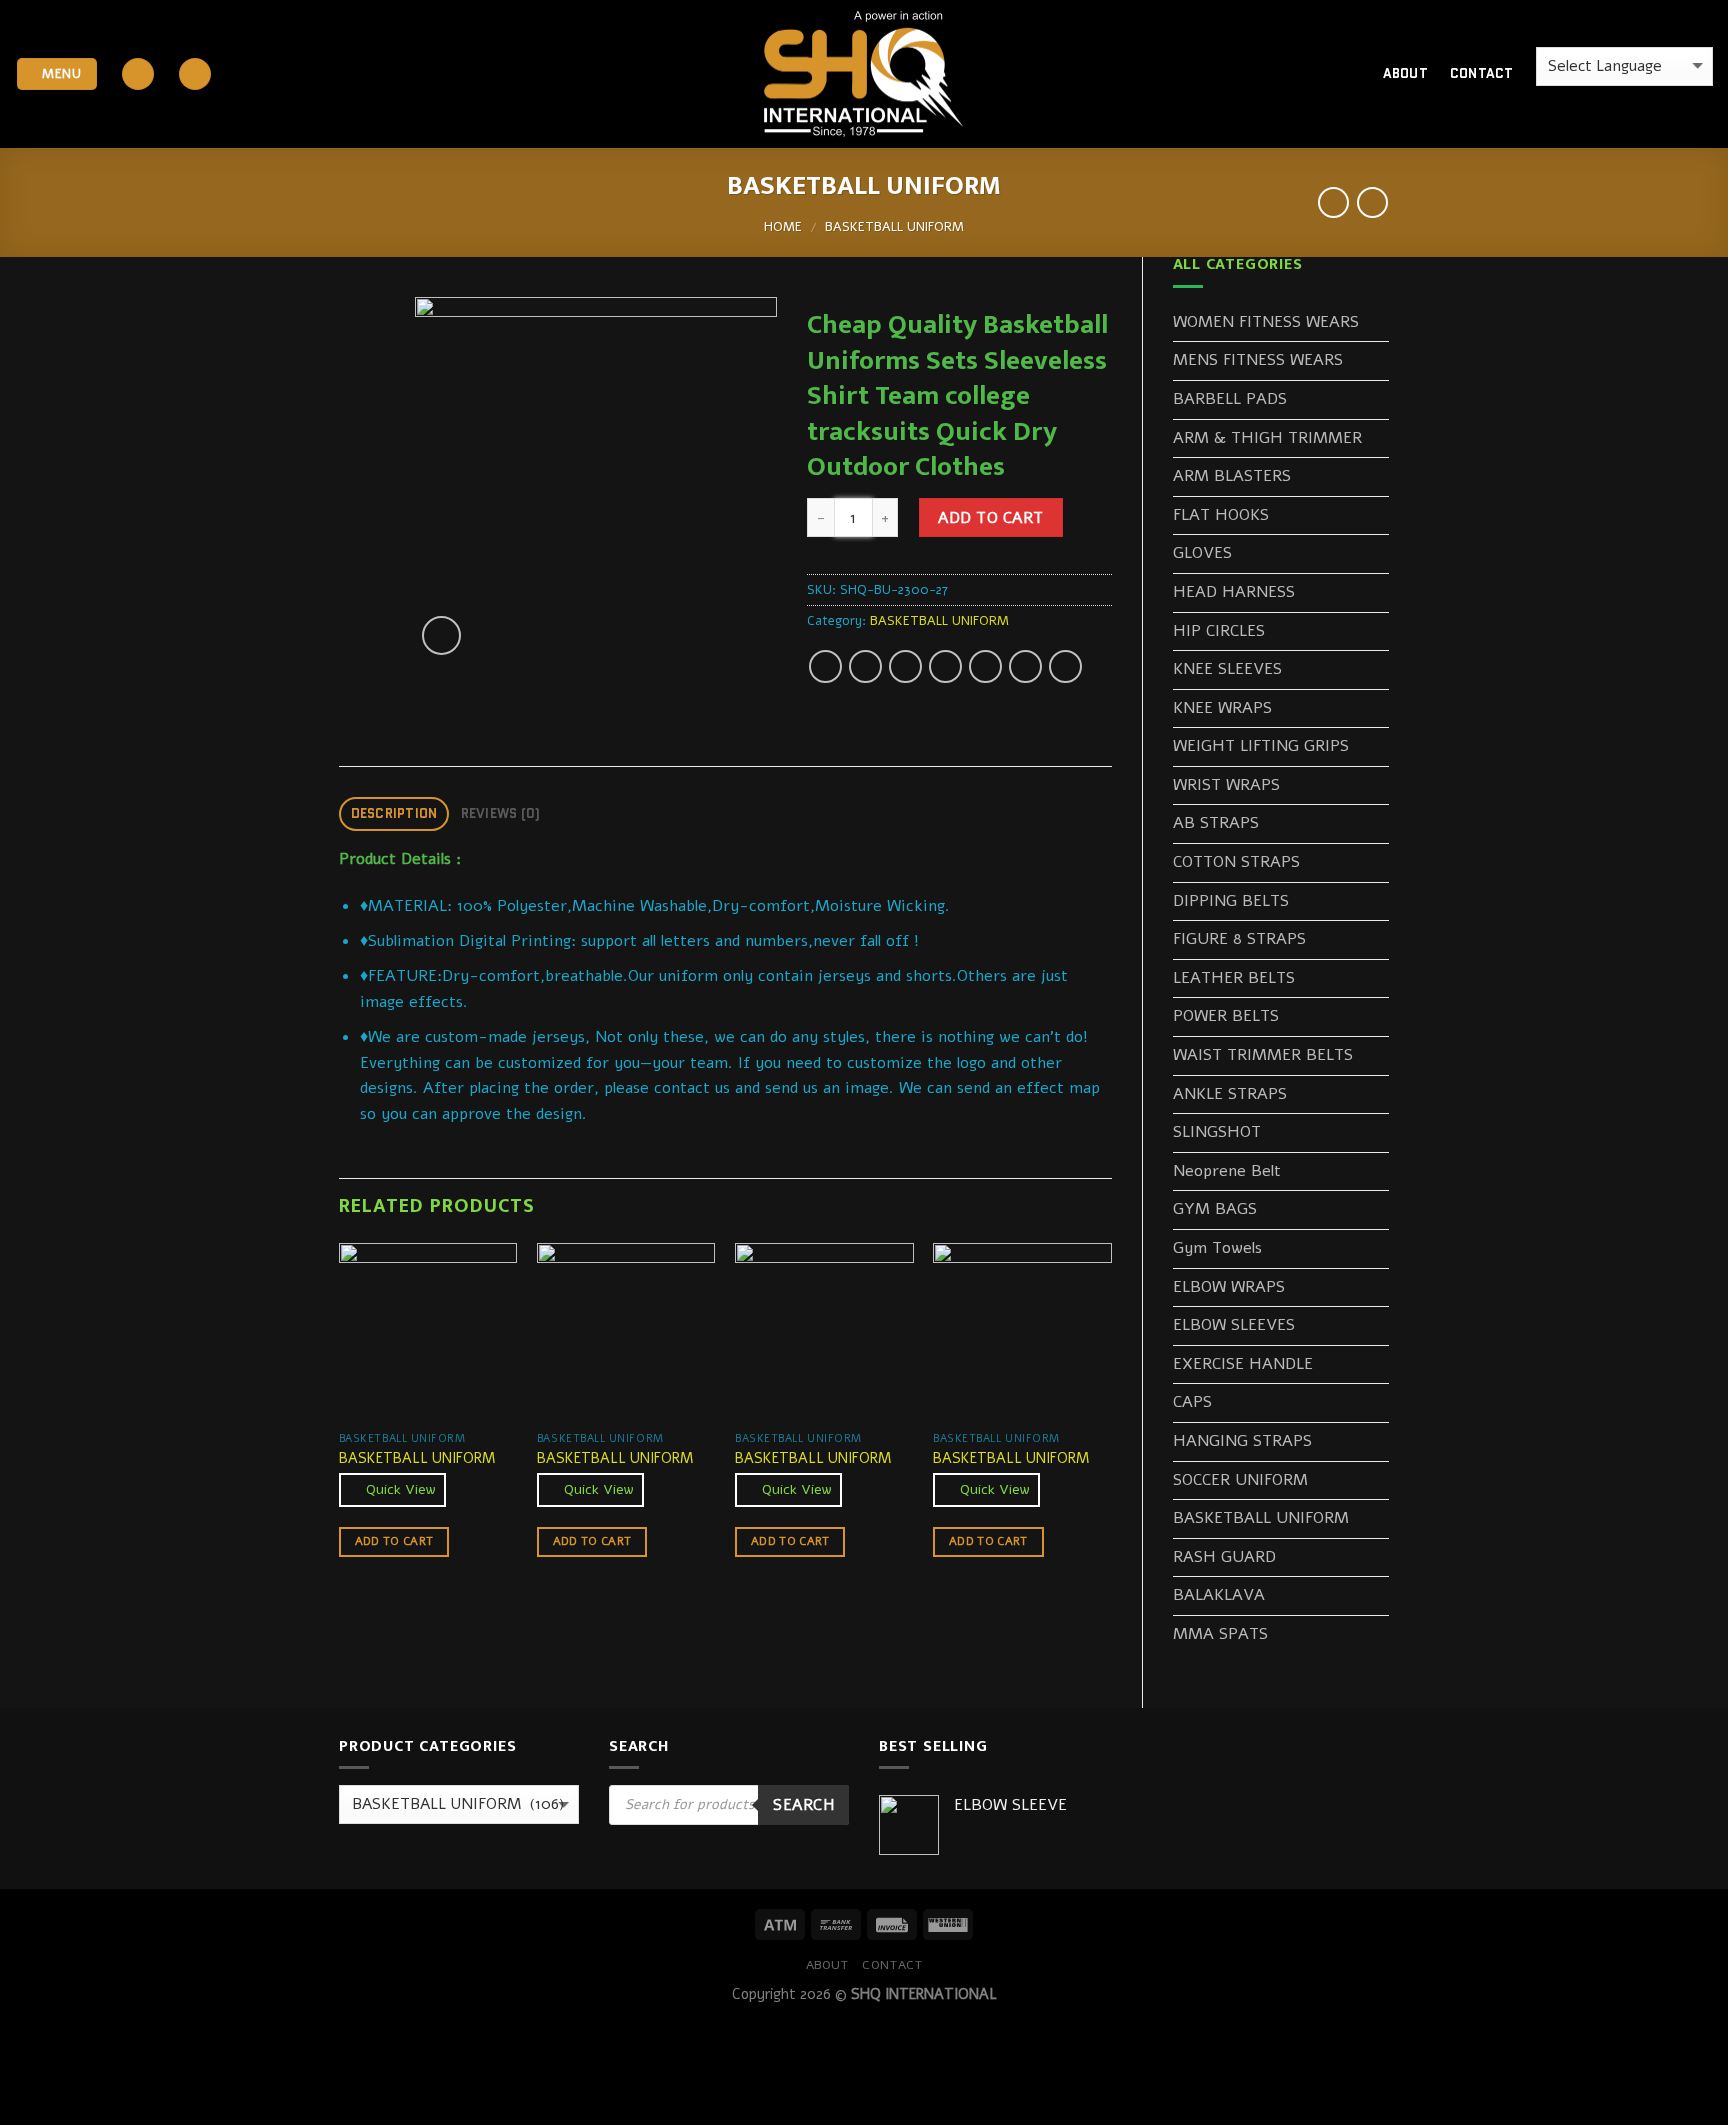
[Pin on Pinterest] (945, 666)
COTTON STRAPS (1236, 862)
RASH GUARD (1224, 1557)
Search (803, 1804)
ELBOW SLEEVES (1234, 1325)
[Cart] (1332, 74)
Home (783, 227)
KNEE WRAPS (1222, 708)
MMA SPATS (1220, 1634)
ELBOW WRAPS (1229, 1287)
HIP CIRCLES (1219, 631)
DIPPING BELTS (1231, 901)
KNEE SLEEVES (1227, 669)
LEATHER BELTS (1234, 978)
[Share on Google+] (985, 666)
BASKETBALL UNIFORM (894, 227)
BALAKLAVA (1219, 1595)
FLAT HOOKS (1221, 515)
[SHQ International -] (864, 74)
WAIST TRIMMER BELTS (1263, 1055)
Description (394, 813)
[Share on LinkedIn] (1025, 666)
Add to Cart (990, 517)
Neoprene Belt (1227, 1171)
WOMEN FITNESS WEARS (1266, 322)
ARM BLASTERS (1232, 476)
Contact (1482, 73)
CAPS (1192, 1402)
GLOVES (1202, 553)
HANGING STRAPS (1242, 1441)
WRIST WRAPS (1226, 785)
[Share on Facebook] (825, 666)
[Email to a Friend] (905, 666)
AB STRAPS (1216, 823)
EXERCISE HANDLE (1243, 1364)
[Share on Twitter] (865, 666)
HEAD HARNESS (1234, 592)
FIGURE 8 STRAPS (1239, 939)
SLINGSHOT (1217, 1132)
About (1405, 73)
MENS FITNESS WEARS (1258, 360)
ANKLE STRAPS (1230, 1094)
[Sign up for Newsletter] (195, 74)
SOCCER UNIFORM (1240, 1480)
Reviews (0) (501, 813)
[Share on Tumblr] (1065, 666)
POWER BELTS (1226, 1016)
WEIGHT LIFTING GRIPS (1261, 746)
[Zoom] (441, 635)
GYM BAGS (1215, 1209)
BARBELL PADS (1230, 399)
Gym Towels (1217, 1248)
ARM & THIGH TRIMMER (1267, 438)
